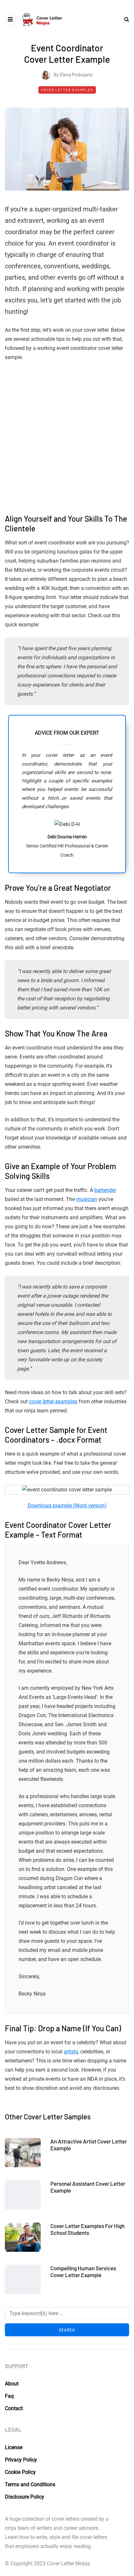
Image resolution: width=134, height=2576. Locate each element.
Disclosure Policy (25, 2496)
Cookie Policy (20, 2472)
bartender (105, 1190)
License (14, 2447)
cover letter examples (53, 1401)
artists (71, 2052)
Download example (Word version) (67, 1506)
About (12, 2384)
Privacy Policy (21, 2459)
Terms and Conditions (30, 2484)
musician (87, 1199)
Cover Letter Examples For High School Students (87, 2229)
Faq (9, 2396)
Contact (14, 2408)
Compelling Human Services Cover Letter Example (83, 2271)
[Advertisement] (67, 437)
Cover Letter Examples (67, 90)
